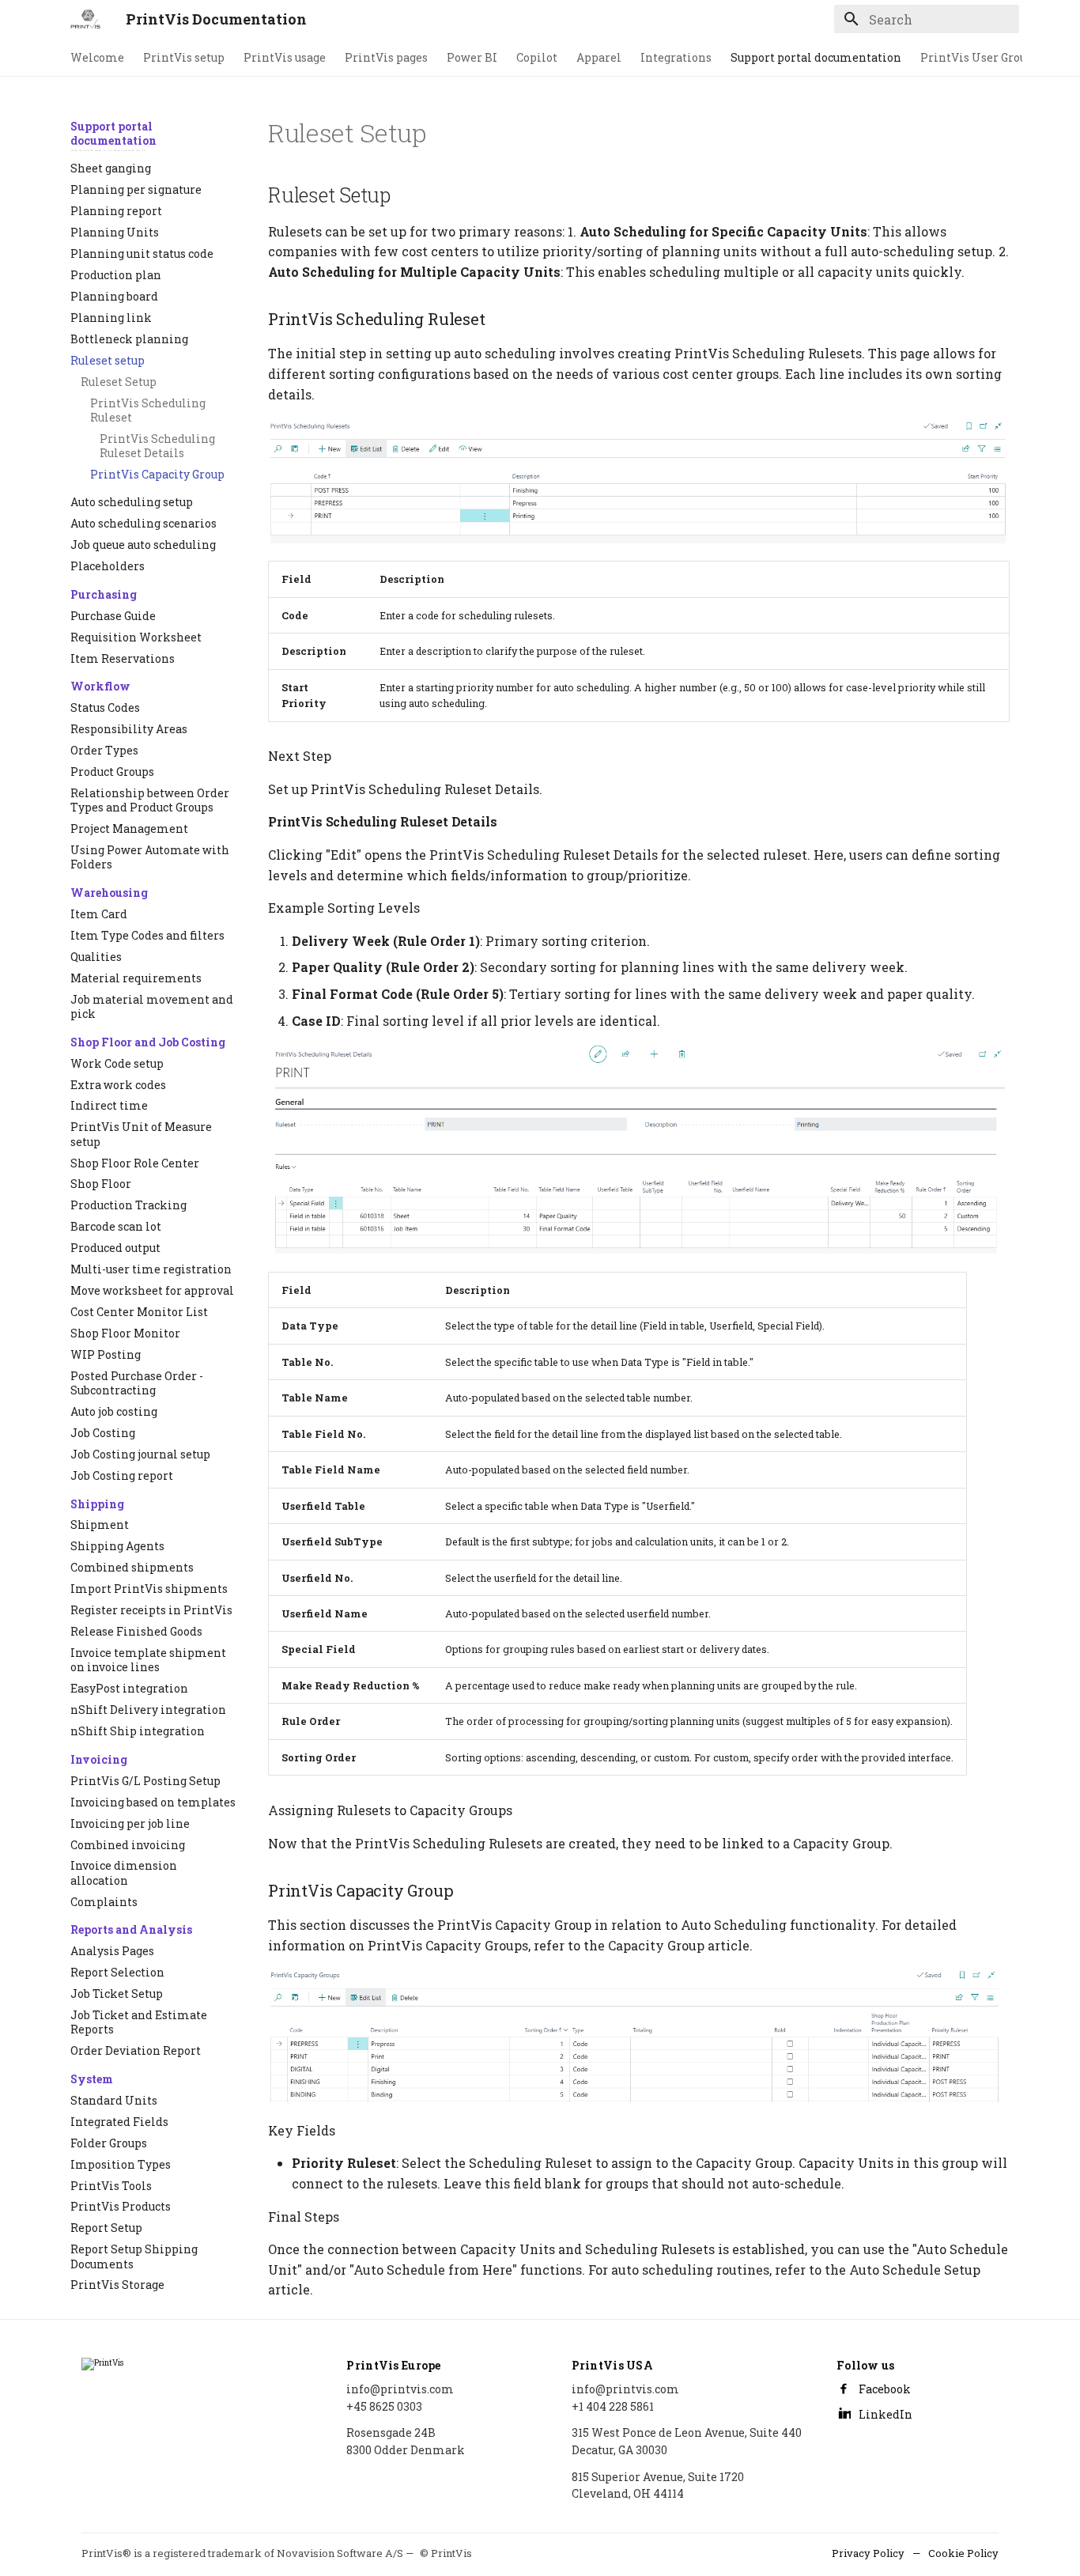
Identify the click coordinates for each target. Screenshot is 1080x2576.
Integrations (676, 58)
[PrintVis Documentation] (85, 19)
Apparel (599, 58)
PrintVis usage (285, 58)
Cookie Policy (963, 2553)
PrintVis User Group (977, 58)
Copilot (537, 58)
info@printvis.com (400, 2389)
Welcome (97, 58)
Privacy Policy (868, 2553)
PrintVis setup (184, 58)
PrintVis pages (386, 58)
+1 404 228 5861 (613, 2406)
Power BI (472, 58)
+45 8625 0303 (384, 2406)
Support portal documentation (816, 58)
